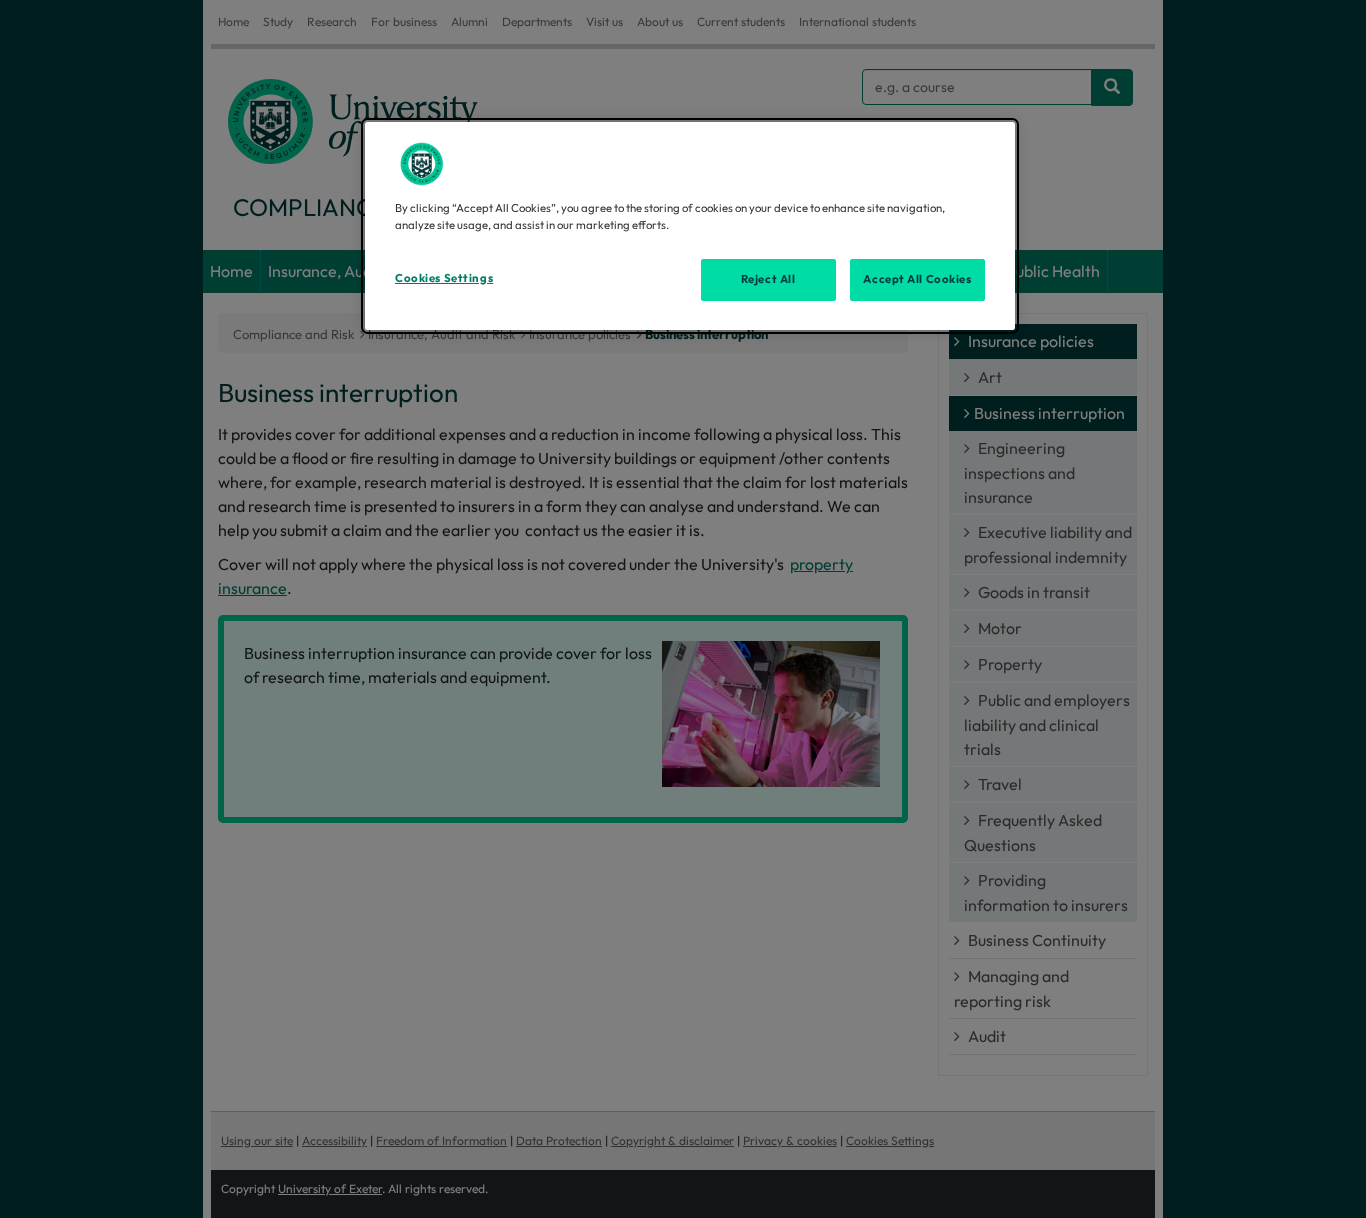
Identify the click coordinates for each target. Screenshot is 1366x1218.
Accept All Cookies (917, 279)
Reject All (768, 279)
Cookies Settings (444, 278)
